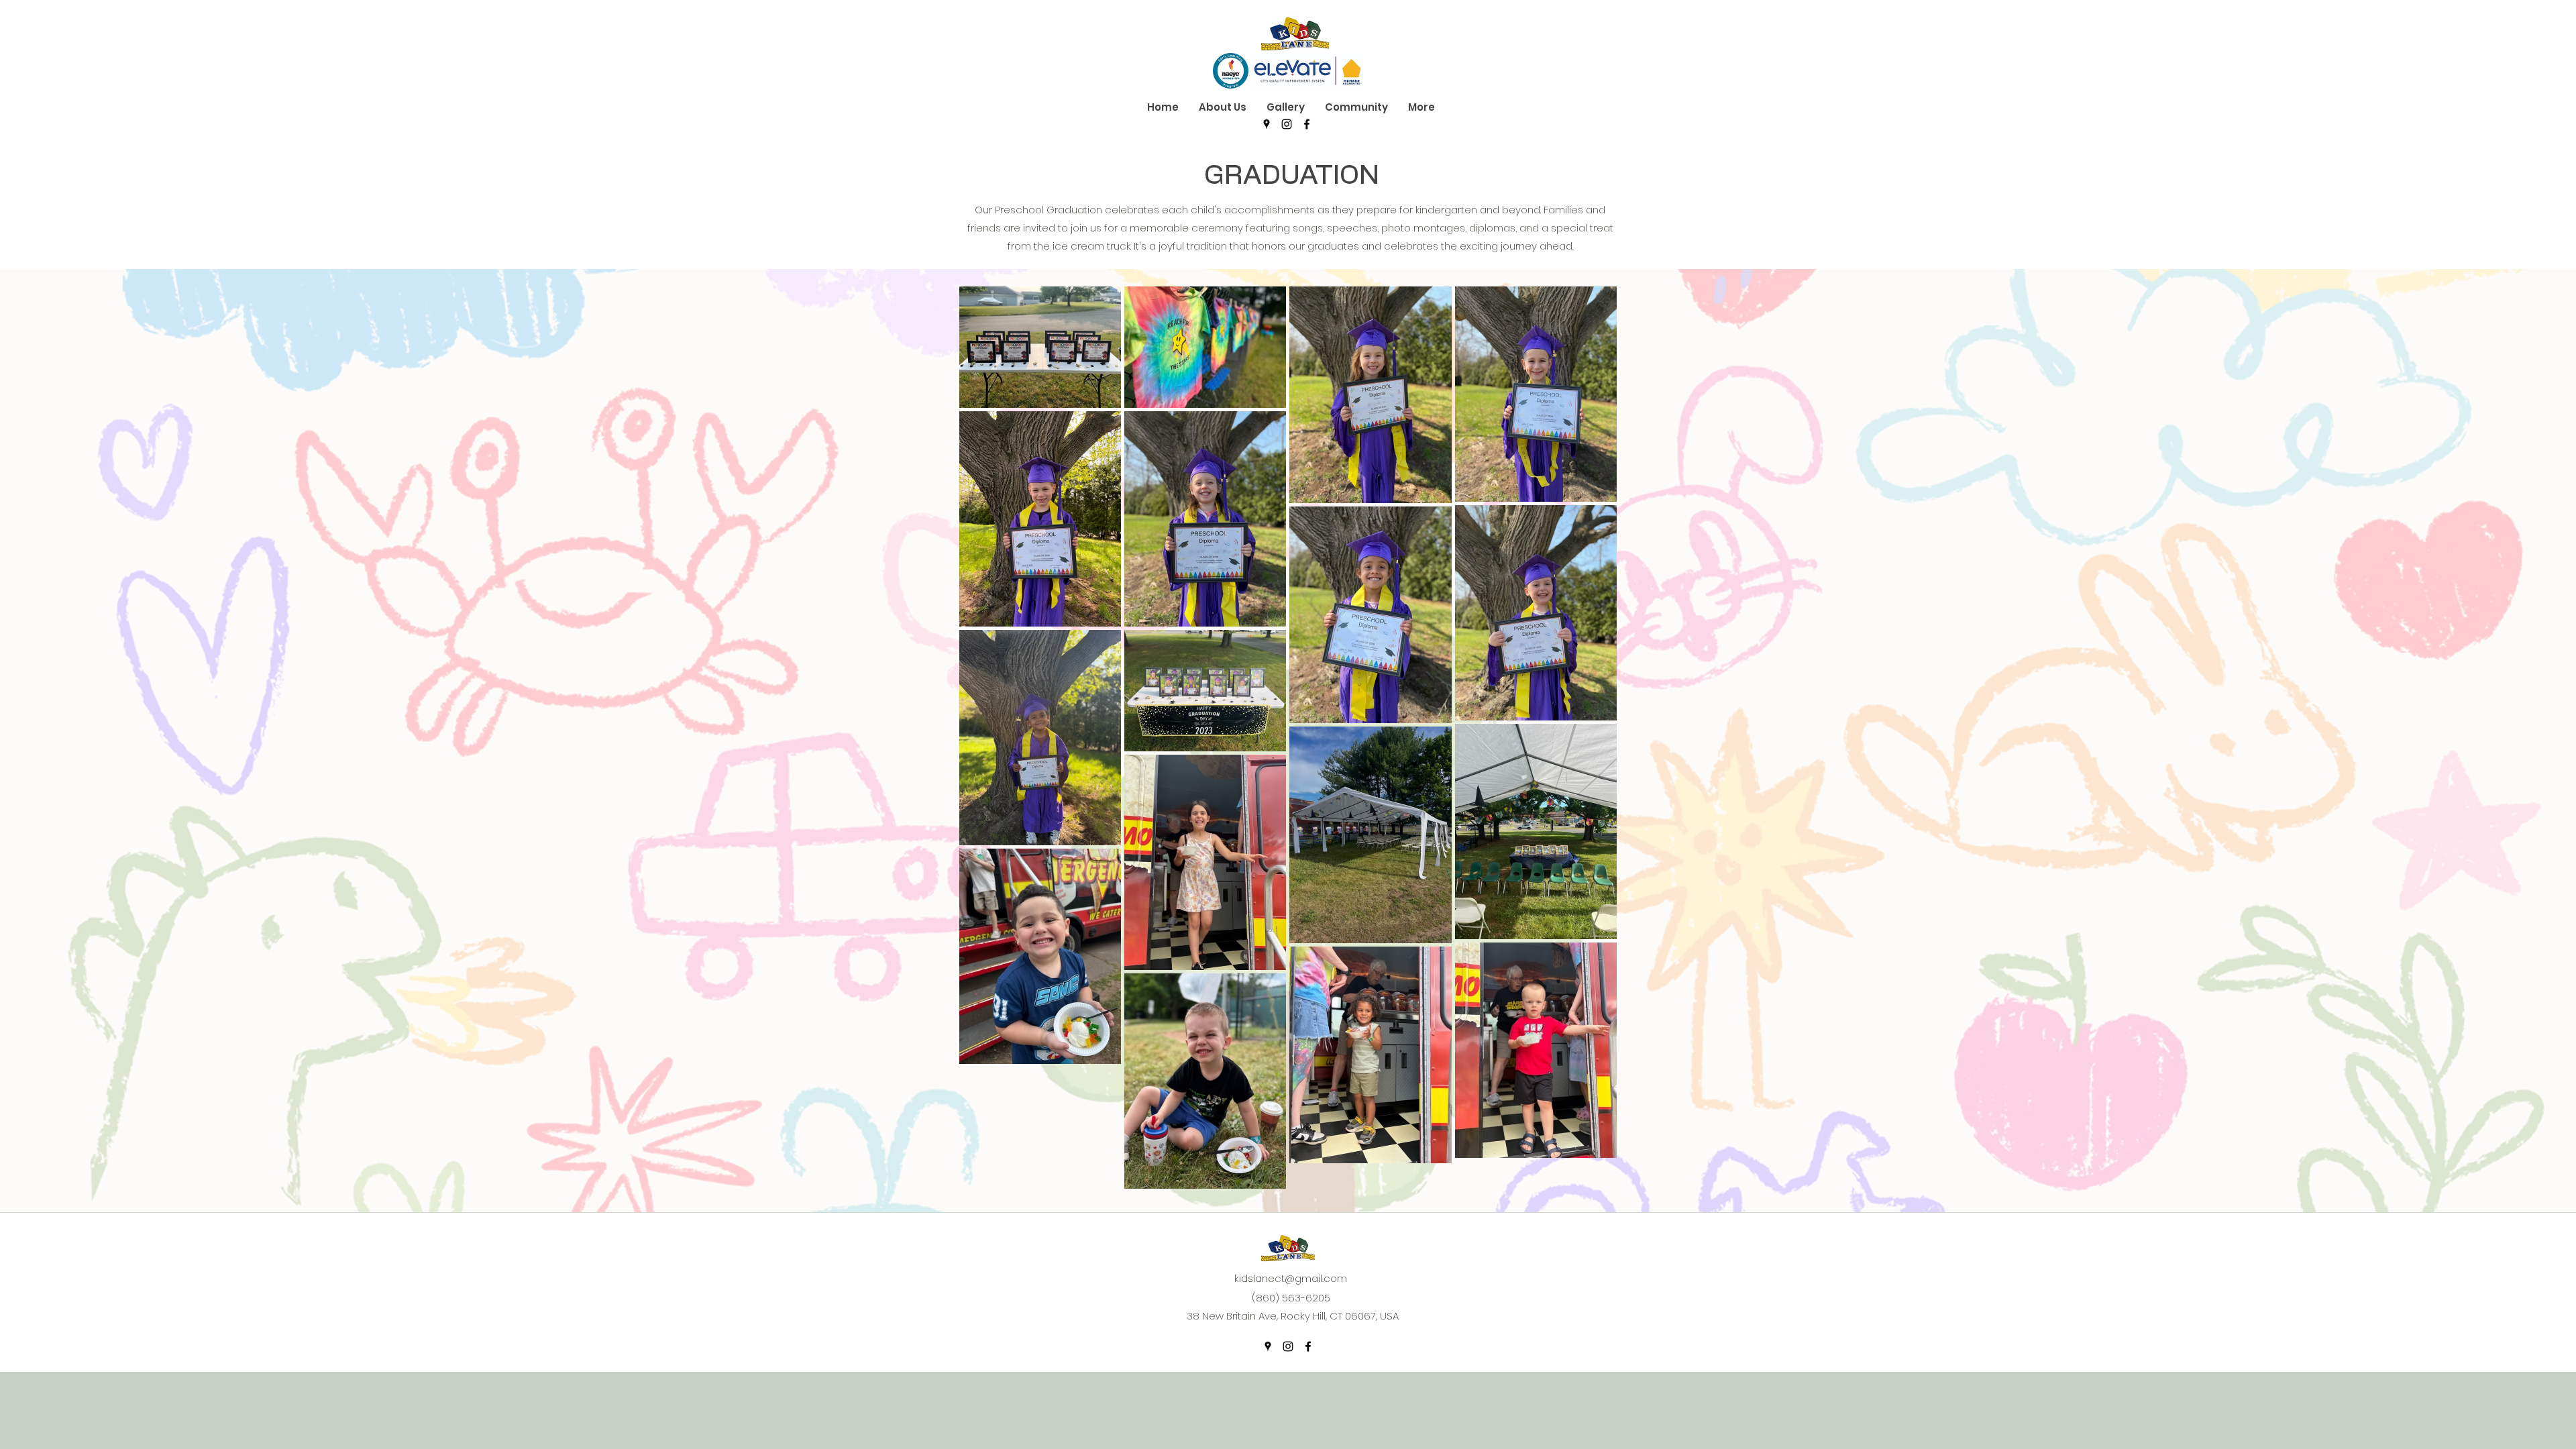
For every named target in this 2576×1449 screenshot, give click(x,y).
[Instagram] (1287, 124)
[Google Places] (1267, 124)
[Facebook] (1307, 124)
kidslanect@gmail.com (1291, 1278)
